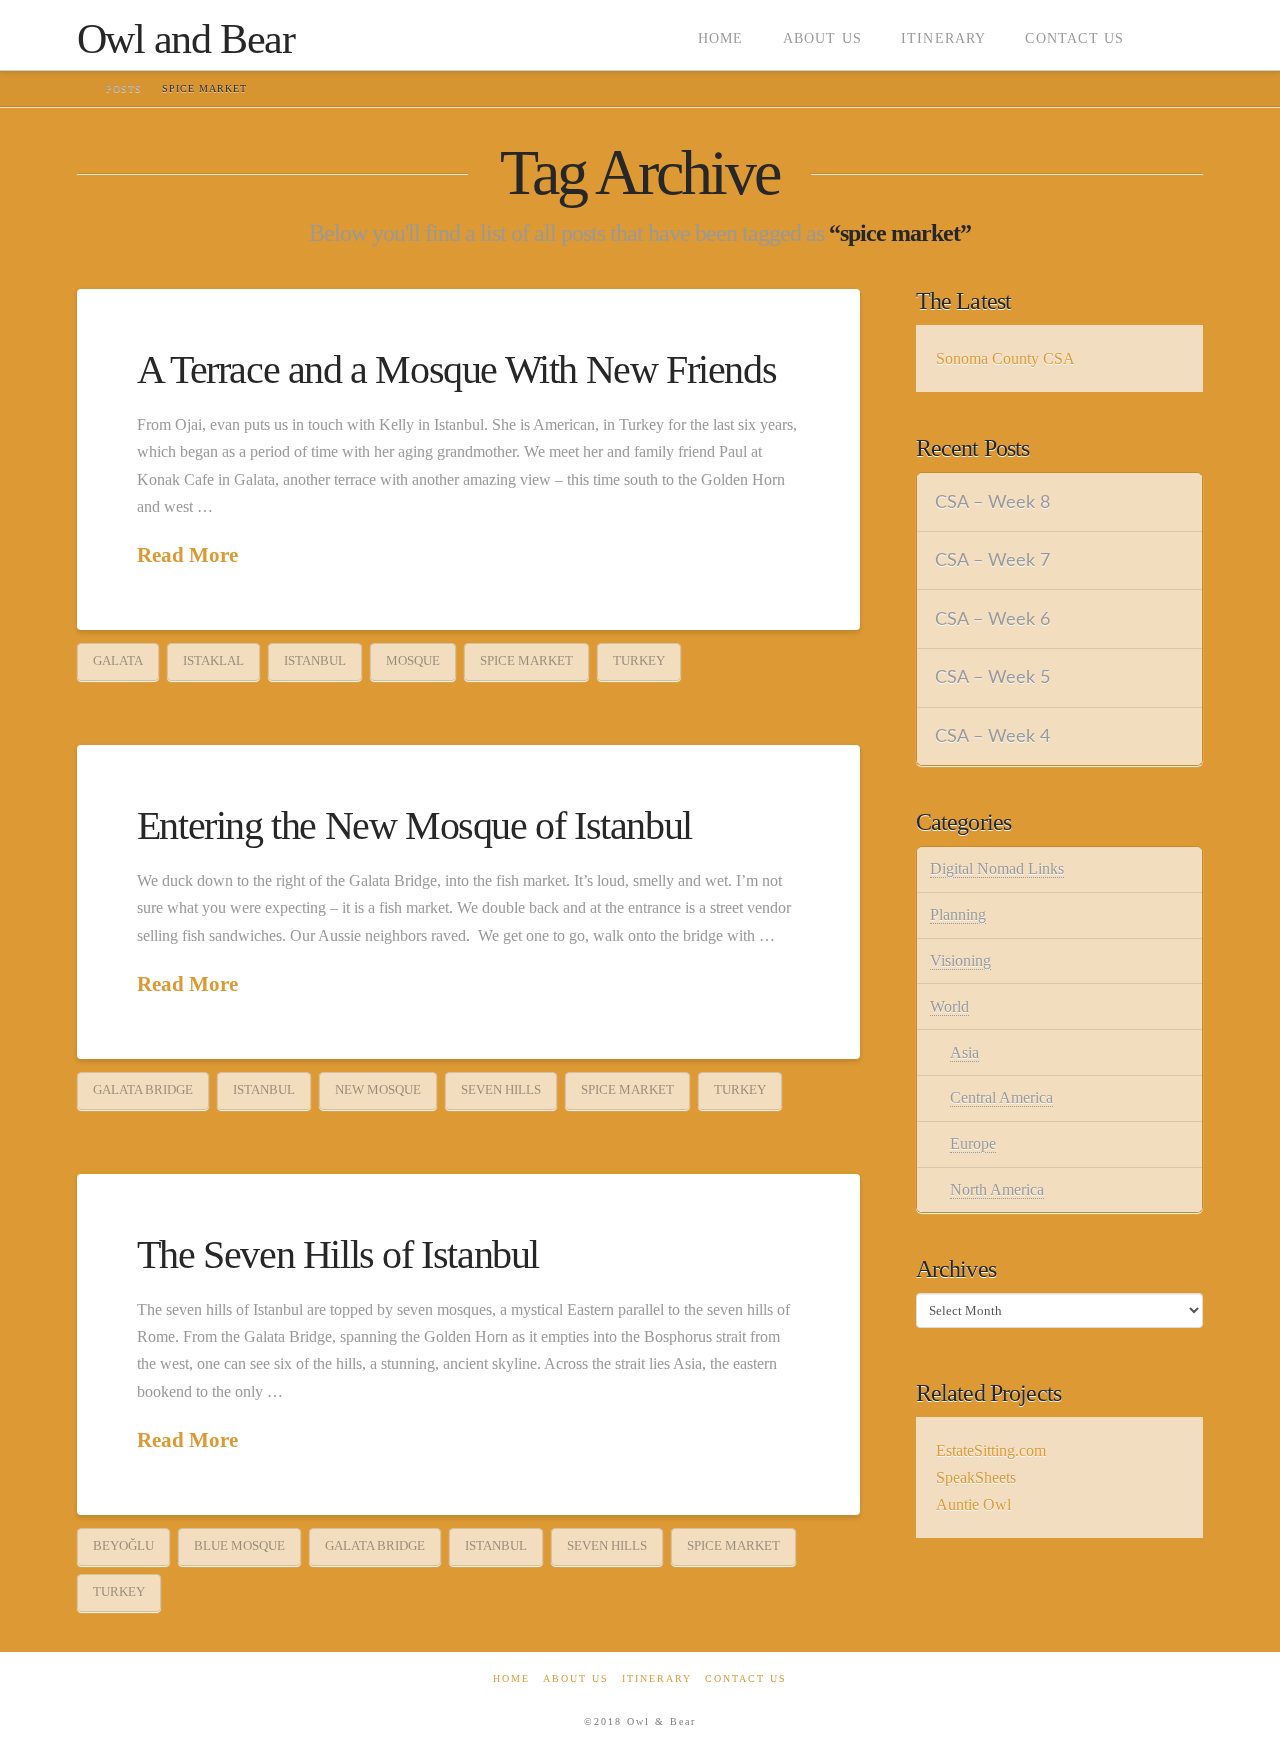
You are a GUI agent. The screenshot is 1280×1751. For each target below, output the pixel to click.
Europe (973, 1143)
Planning (958, 914)
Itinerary (657, 1678)
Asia (964, 1052)
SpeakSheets (976, 1477)
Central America (1001, 1097)
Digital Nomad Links (997, 868)
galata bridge (143, 1089)
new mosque (378, 1089)
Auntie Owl (973, 1504)
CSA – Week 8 (992, 502)
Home (511, 1678)
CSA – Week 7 (992, 560)
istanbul (315, 660)
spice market (526, 660)
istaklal (213, 660)
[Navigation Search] (1173, 35)
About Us (576, 1678)
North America (997, 1189)
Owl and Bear (185, 39)
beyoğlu (123, 1545)
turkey (639, 660)
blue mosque (239, 1545)
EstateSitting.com (991, 1450)
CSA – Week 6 (992, 619)
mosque (413, 660)
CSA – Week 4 (992, 736)
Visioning (960, 960)
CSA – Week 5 (992, 677)
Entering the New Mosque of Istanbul (414, 825)
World (949, 1006)
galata (118, 660)
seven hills (501, 1089)
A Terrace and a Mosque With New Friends (456, 369)
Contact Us (746, 1678)
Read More (187, 555)
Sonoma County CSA (1005, 358)
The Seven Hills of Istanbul (338, 1254)
